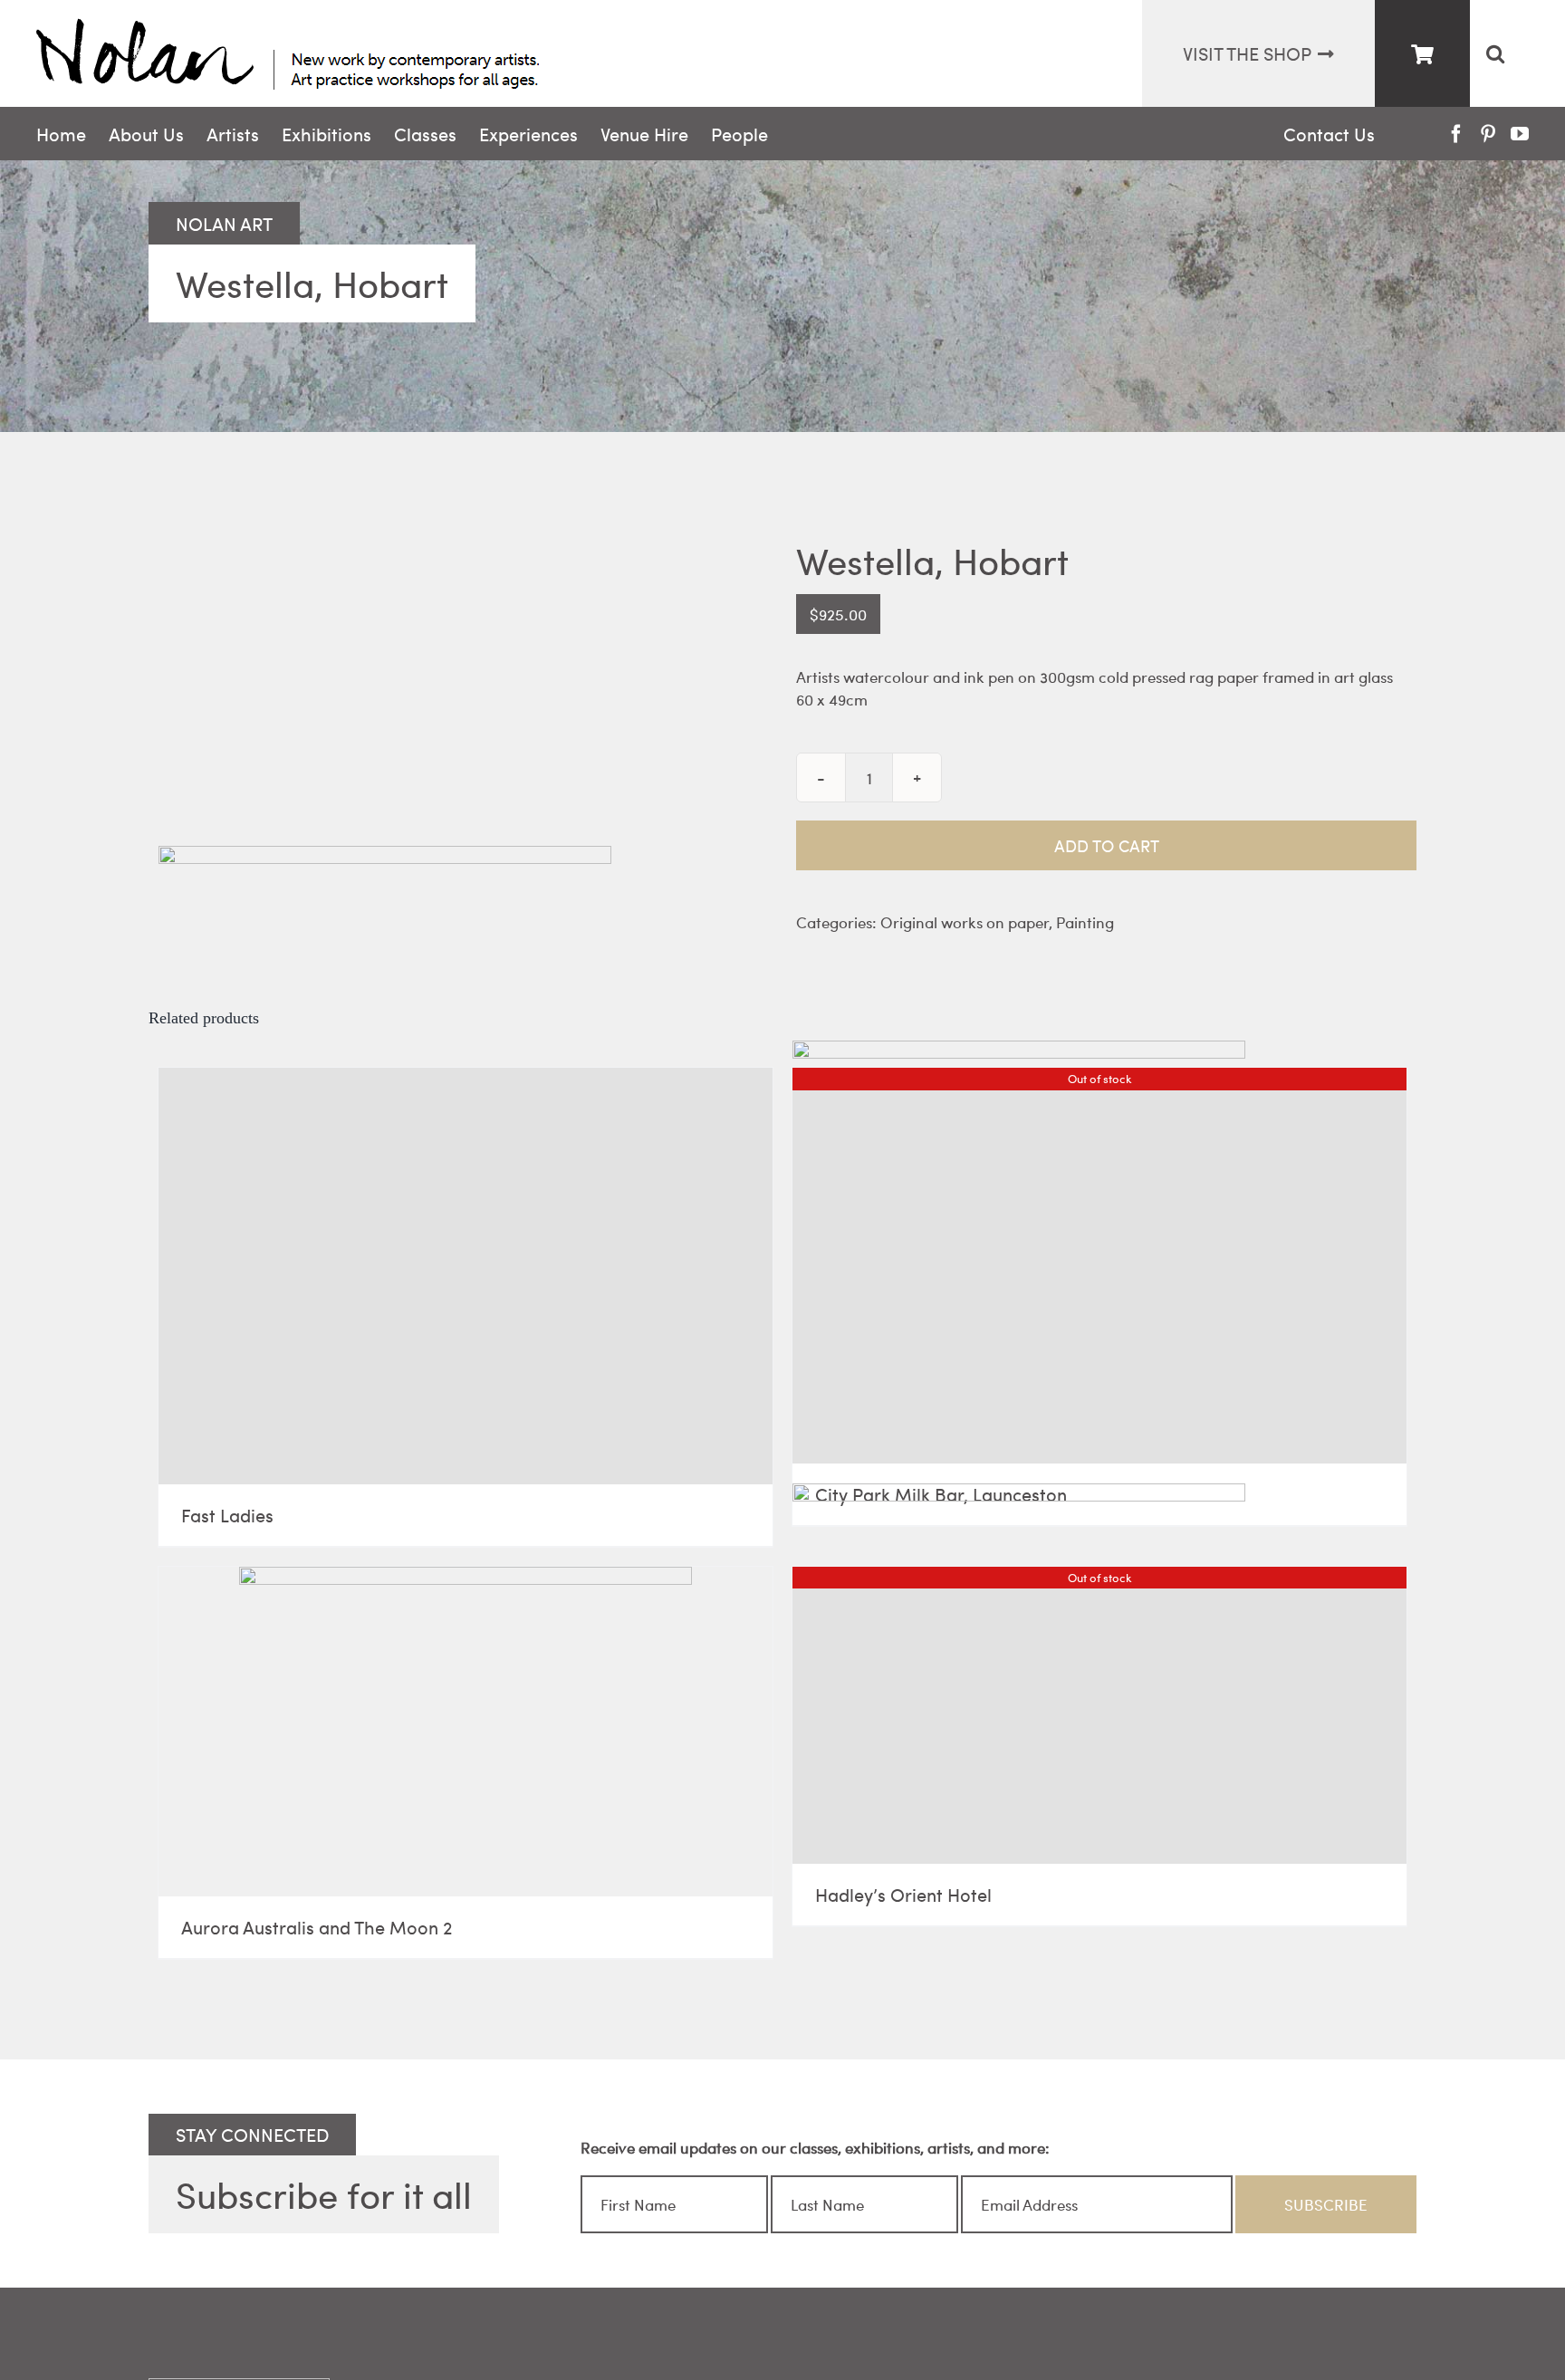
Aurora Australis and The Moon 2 (317, 1927)
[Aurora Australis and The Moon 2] (466, 1732)
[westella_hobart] (459, 569)
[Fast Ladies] (466, 1276)
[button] (1495, 53)
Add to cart (1107, 845)
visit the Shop (1247, 53)
